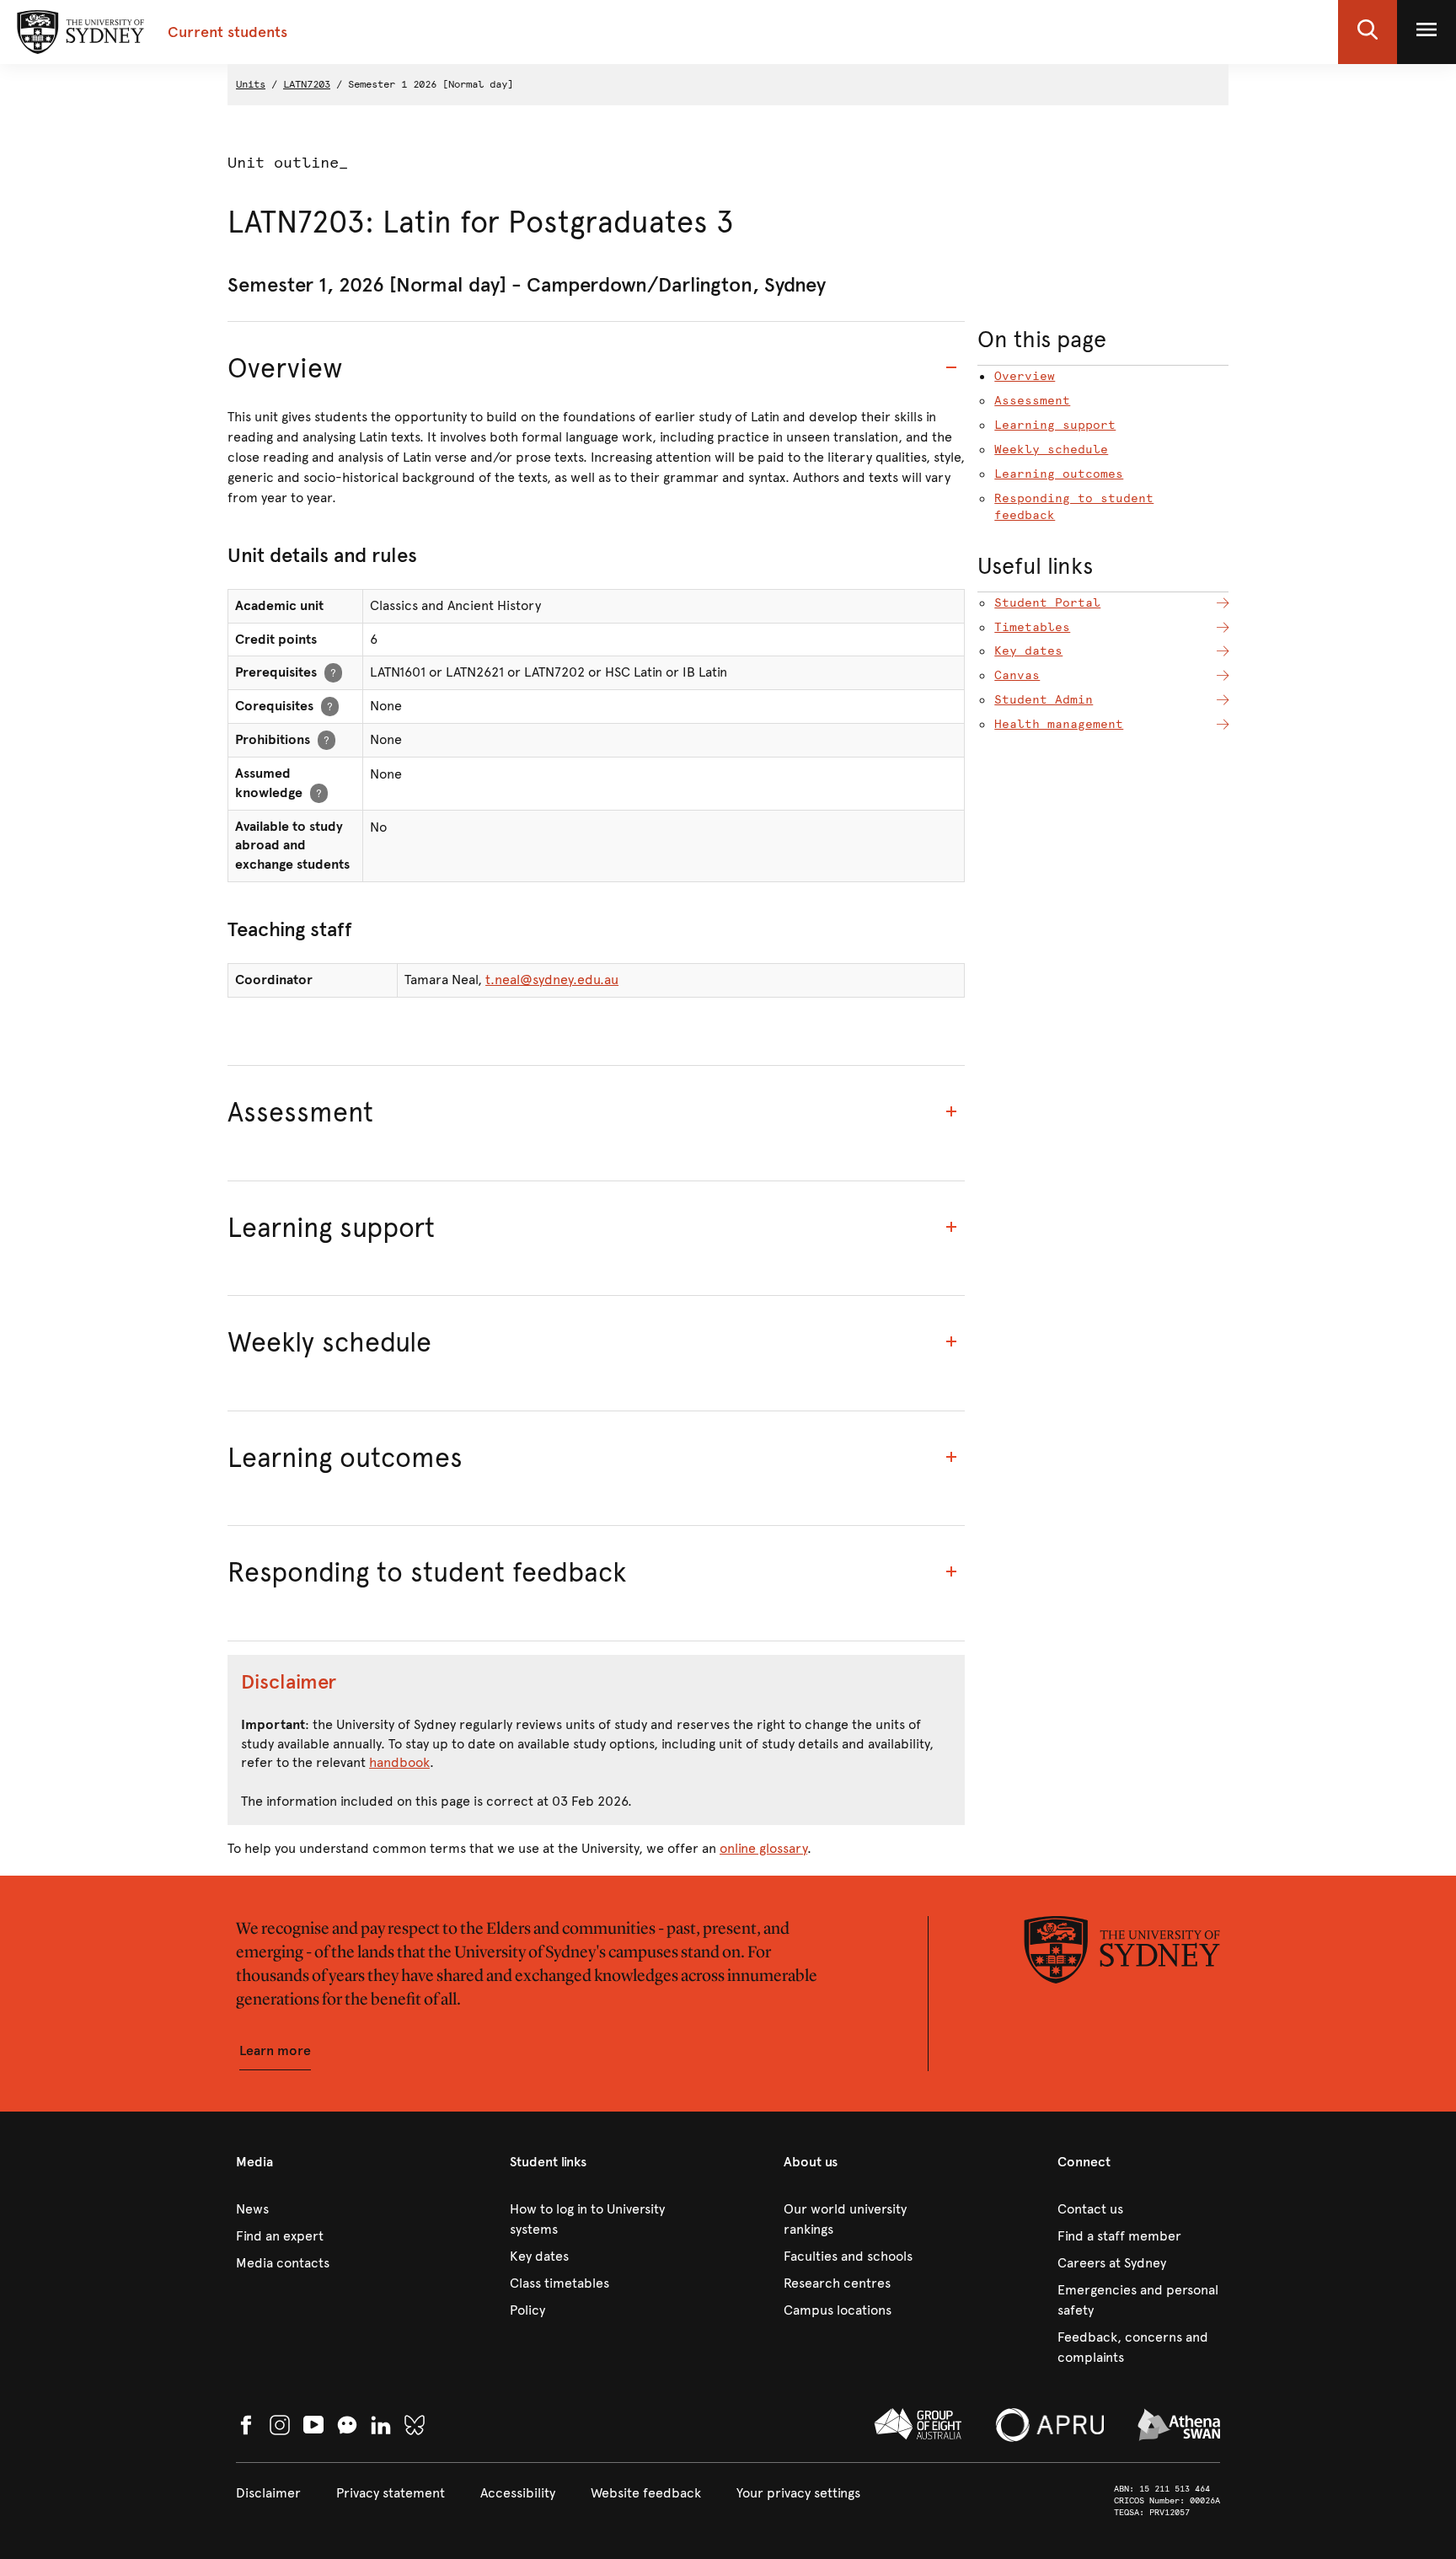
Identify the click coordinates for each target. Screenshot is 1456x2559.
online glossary (763, 1848)
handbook (399, 1762)
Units (251, 84)
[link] (317, 2209)
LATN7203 (307, 84)
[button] (1368, 32)
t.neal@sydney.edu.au (552, 980)
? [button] (333, 672)
